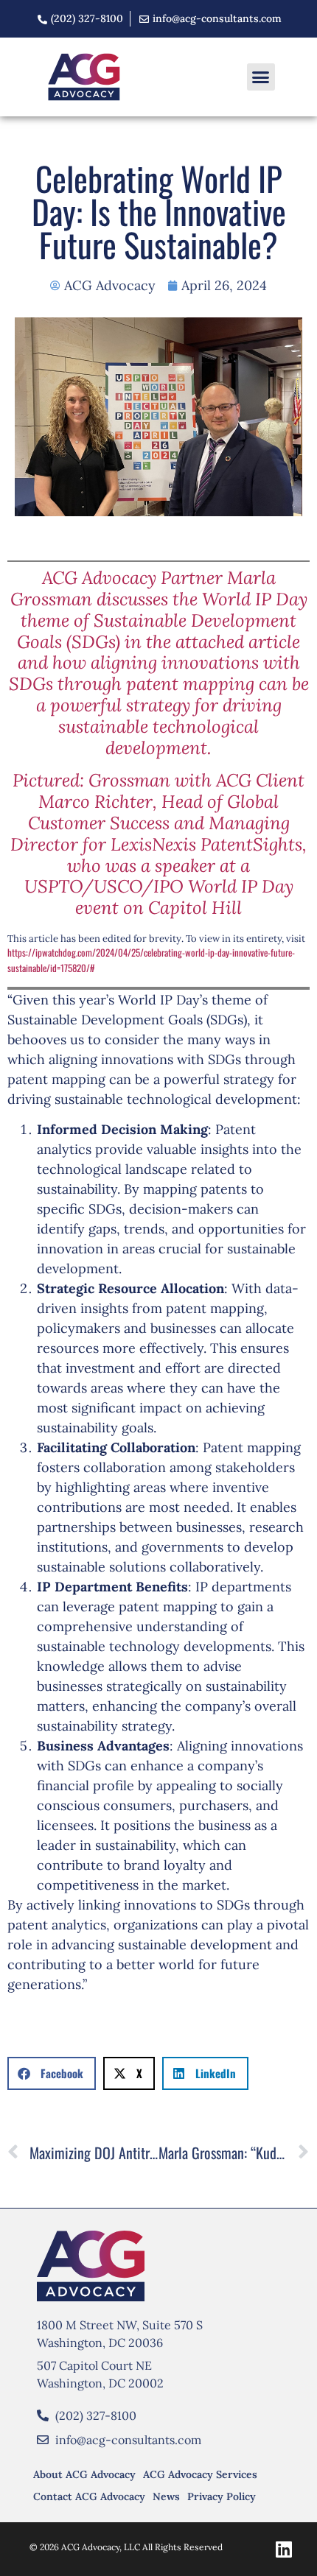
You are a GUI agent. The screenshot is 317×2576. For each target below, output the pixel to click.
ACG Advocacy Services (200, 2474)
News (166, 2496)
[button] (261, 77)
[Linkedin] (284, 2549)
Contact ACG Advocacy (89, 2496)
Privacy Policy (222, 2496)
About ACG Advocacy (84, 2474)
